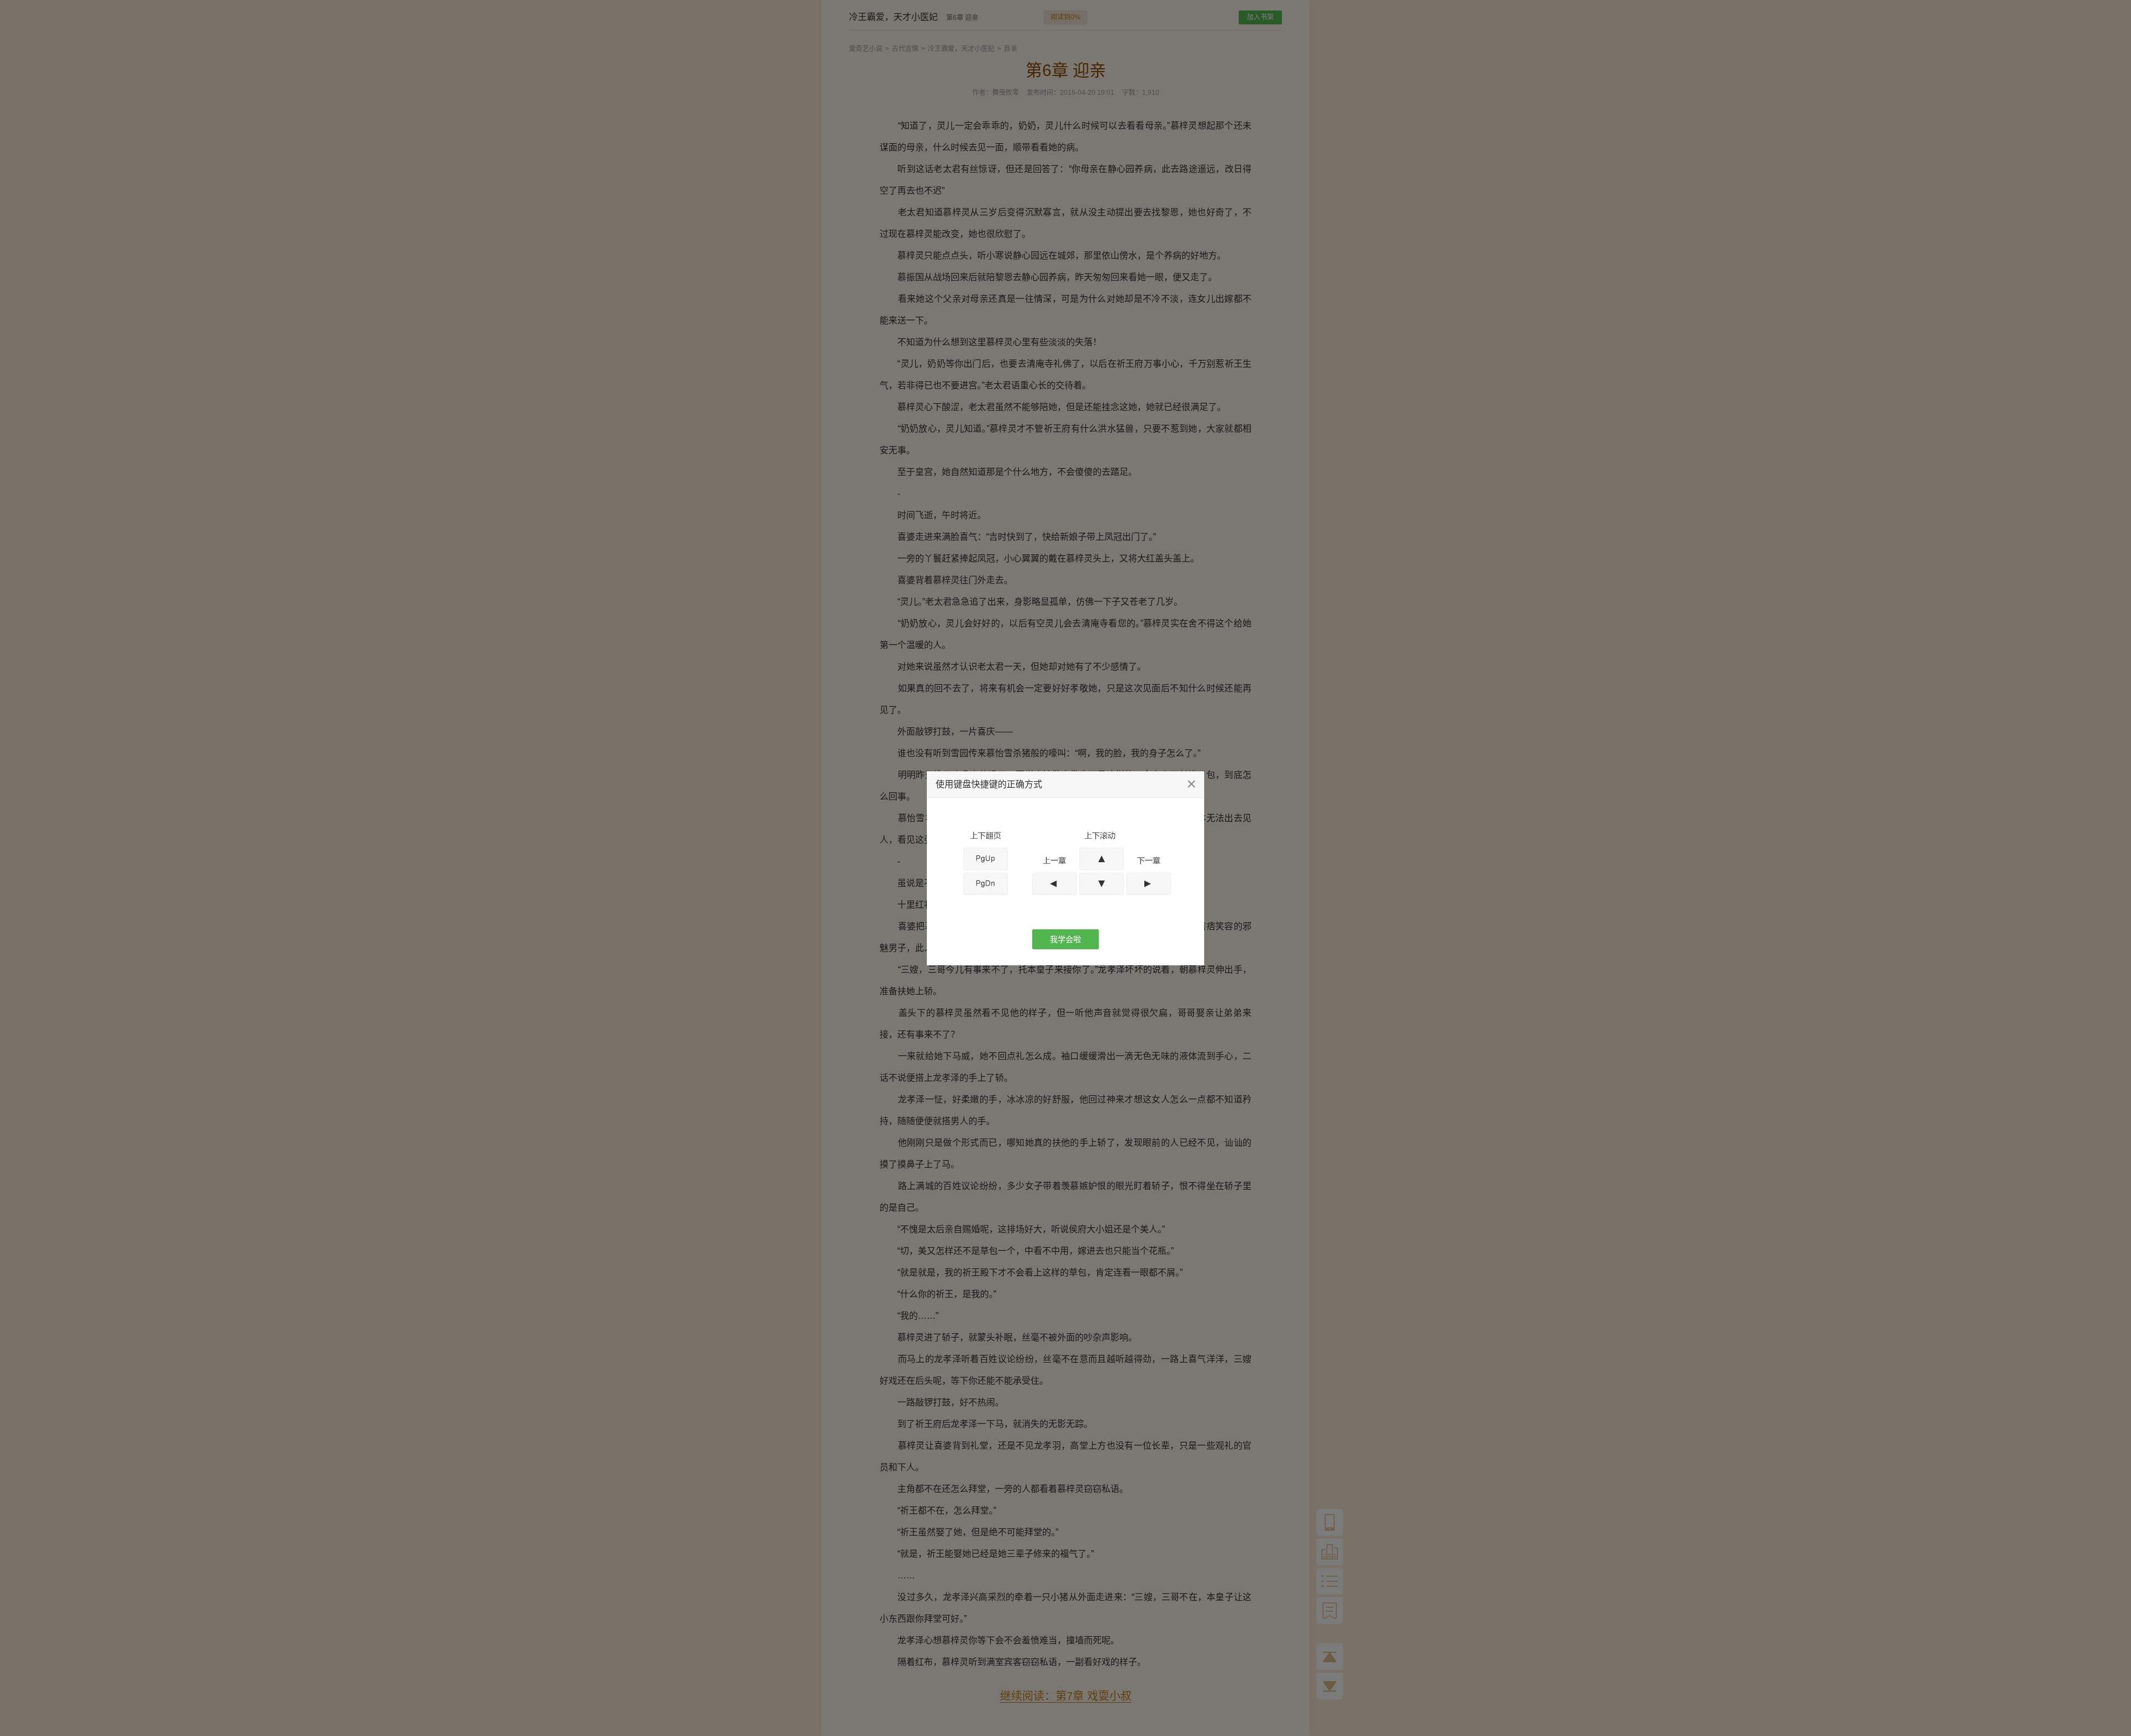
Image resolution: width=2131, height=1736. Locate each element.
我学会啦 (1065, 939)
